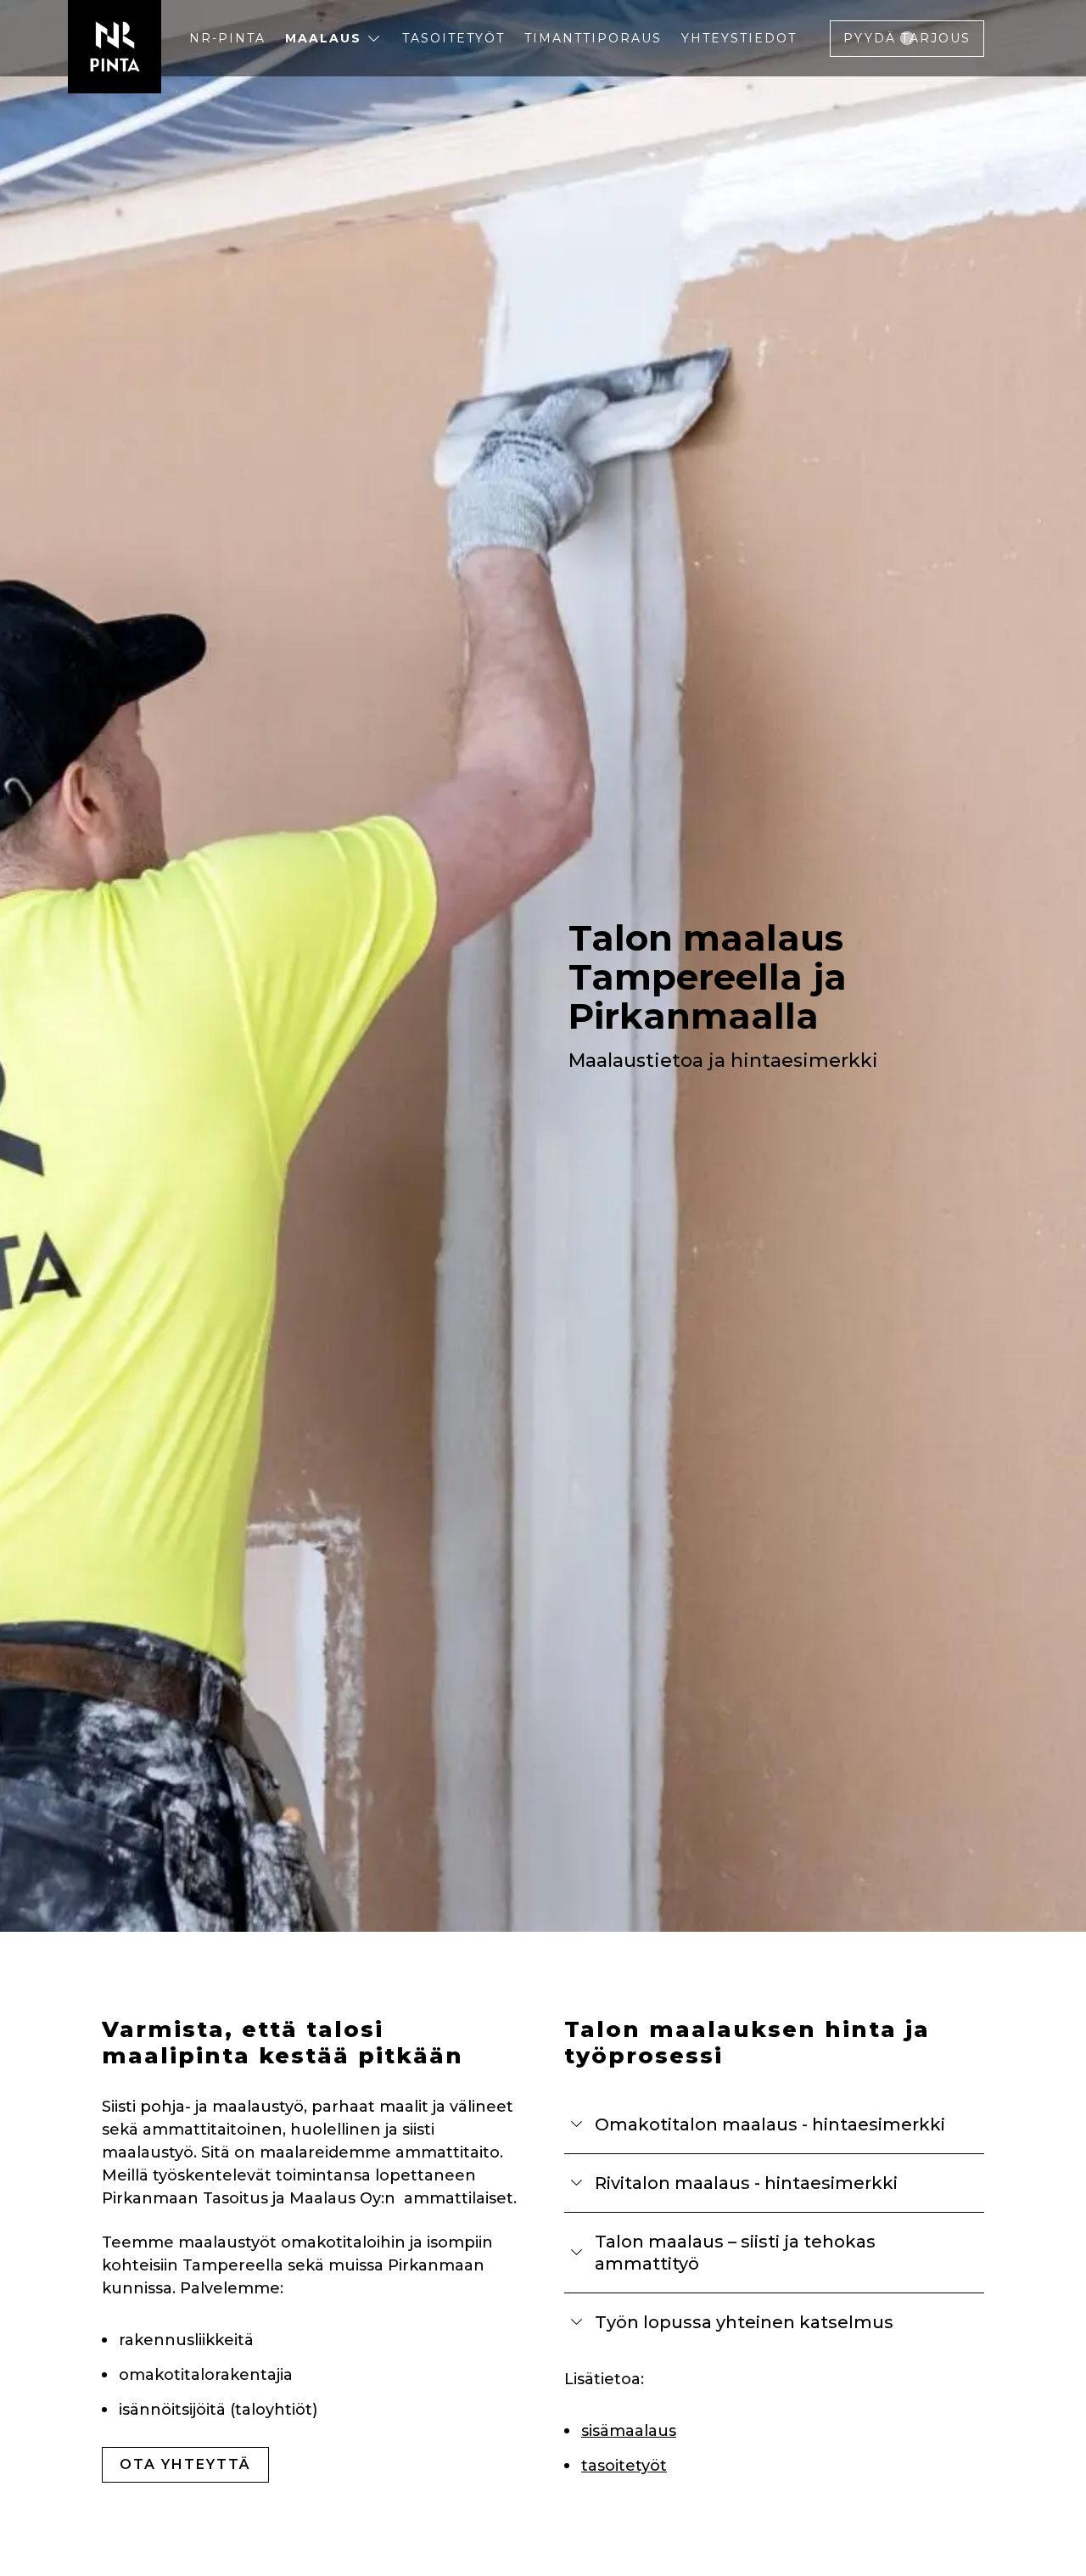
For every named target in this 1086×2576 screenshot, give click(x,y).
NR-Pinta (227, 38)
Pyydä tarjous (907, 38)
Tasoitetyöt (453, 38)
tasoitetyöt (624, 2466)
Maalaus (323, 38)
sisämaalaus (629, 2431)
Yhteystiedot (739, 38)
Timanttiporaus (593, 38)
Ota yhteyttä (185, 2464)
